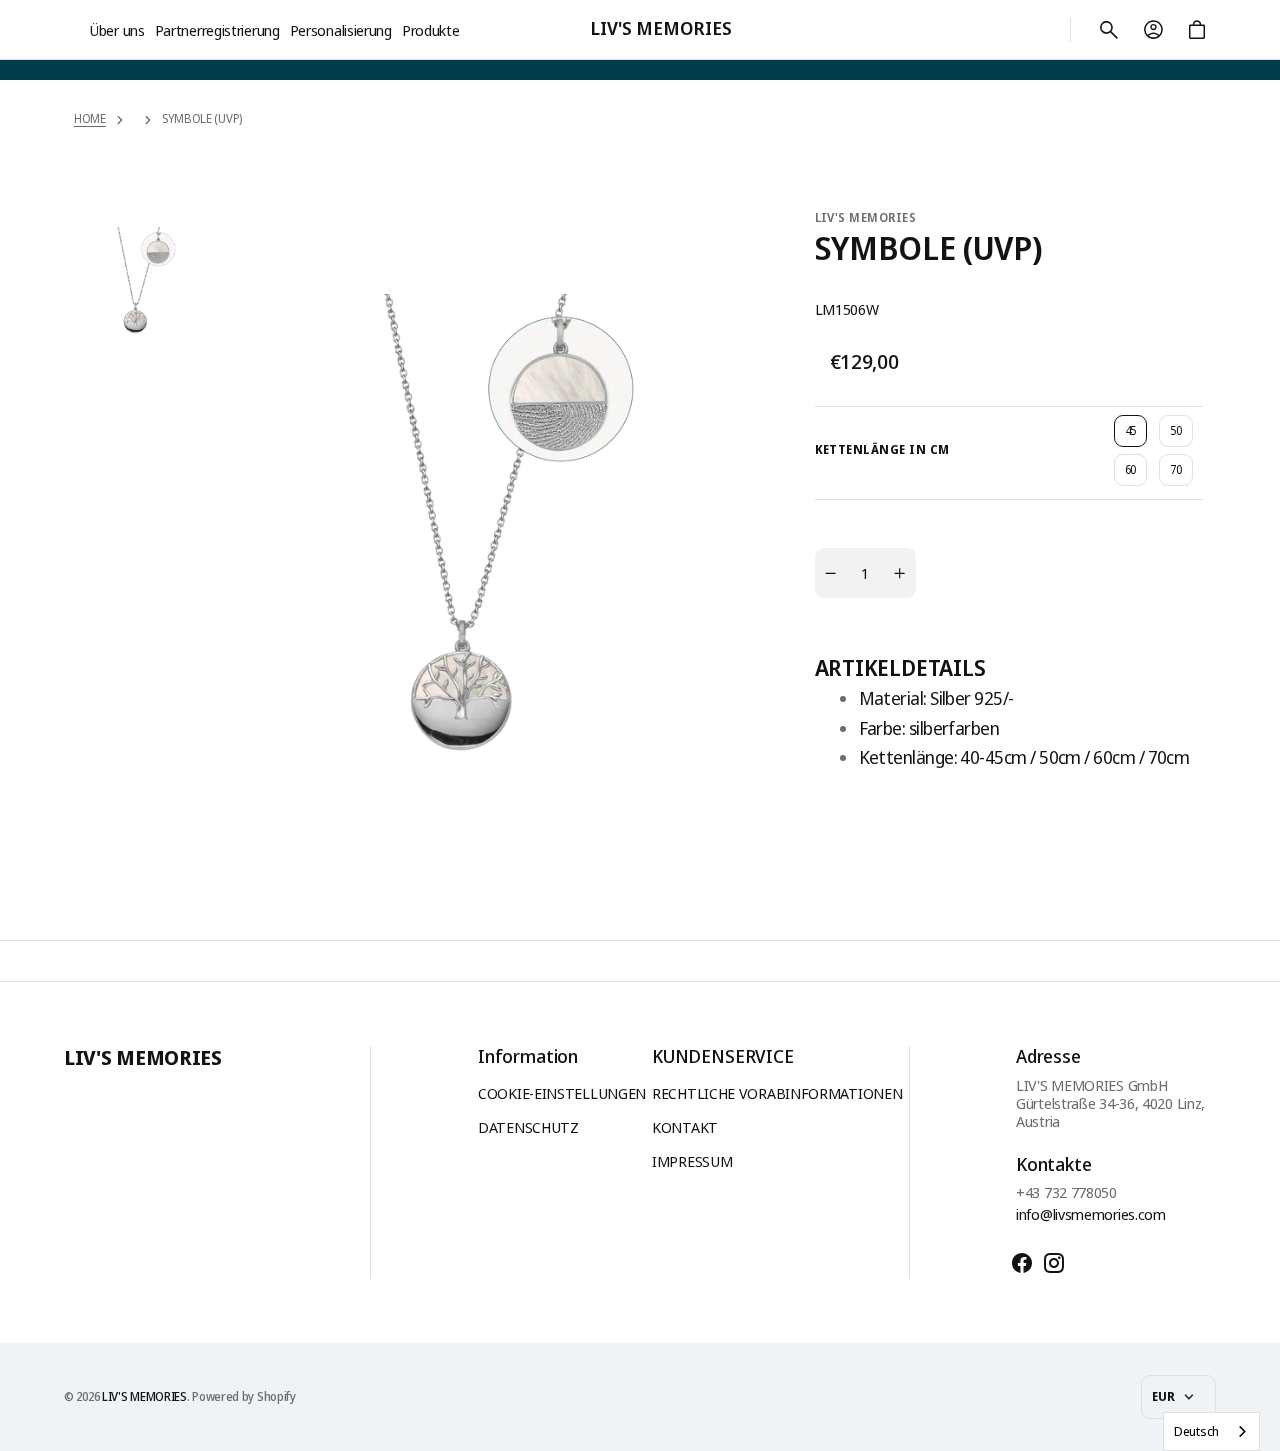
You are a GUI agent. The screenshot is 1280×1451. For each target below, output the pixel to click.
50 (1181, 434)
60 (1136, 473)
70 (1181, 473)
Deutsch (1196, 1431)
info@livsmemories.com (1091, 1214)
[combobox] (1211, 1431)
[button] (1109, 30)
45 (1136, 434)
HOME (90, 119)
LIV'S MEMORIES (144, 1397)
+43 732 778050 (1066, 1192)
